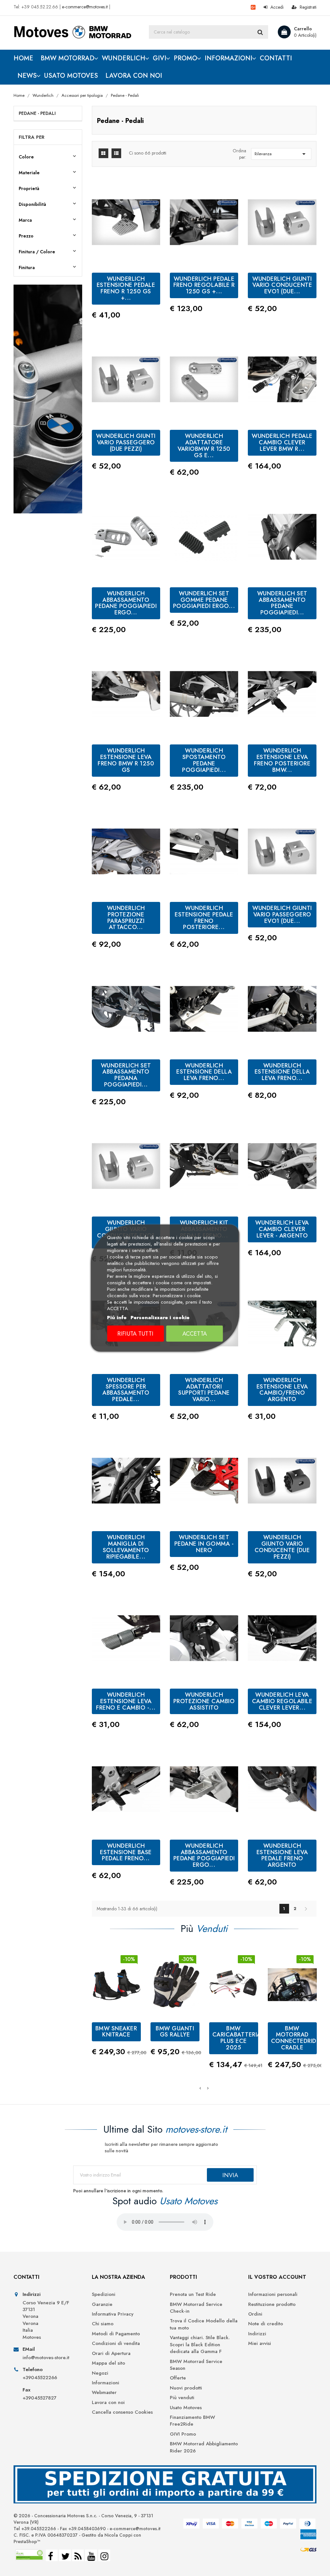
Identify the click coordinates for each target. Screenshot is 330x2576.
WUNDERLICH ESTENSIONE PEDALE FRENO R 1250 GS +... (126, 288)
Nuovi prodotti (186, 2388)
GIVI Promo (183, 2434)
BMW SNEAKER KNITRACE (116, 2032)
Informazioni (106, 2383)
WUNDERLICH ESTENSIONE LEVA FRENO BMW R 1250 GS (126, 760)
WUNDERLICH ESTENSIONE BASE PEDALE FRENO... (126, 1852)
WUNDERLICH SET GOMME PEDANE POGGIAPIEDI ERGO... (204, 600)
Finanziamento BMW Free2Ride (192, 2421)
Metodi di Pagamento (116, 2334)
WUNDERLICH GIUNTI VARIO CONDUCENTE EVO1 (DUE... (282, 285)
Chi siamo (103, 2324)
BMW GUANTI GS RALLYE (175, 2032)
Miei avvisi (260, 2344)
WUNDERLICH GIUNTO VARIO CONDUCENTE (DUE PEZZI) (282, 1547)
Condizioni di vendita (116, 2344)
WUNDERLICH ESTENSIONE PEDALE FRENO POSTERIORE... (204, 918)
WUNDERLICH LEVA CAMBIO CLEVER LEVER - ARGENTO (282, 1229)
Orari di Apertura (111, 2354)
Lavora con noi (108, 2403)
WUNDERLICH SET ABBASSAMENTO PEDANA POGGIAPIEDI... (126, 1075)
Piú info (117, 1318)
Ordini (255, 2314)
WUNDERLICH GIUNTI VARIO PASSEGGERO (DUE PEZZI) (126, 442)
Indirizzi (257, 2334)
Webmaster (104, 2393)
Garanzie (102, 2304)
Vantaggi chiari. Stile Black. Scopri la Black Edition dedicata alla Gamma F (200, 2345)
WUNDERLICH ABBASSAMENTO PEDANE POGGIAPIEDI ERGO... (126, 603)
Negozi (100, 2373)
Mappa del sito (108, 2363)
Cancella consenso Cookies (122, 2412)
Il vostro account (277, 2277)
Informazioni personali (273, 2294)
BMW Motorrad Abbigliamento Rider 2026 (204, 2447)
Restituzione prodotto (272, 2304)
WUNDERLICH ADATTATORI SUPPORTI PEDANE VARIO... (204, 1390)
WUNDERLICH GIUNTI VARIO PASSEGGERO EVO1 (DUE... (282, 914)
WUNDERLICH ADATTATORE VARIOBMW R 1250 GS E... (204, 445)
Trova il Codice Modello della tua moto (204, 2324)
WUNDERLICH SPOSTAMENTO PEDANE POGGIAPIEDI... (204, 760)
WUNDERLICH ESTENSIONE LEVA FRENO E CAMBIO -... (126, 1701)
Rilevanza (281, 154)
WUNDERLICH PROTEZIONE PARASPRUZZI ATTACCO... (126, 918)
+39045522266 (40, 2378)
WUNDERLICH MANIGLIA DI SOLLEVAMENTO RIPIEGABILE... (126, 1547)
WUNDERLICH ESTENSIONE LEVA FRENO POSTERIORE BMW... (282, 760)
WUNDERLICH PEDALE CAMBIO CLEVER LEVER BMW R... (282, 442)
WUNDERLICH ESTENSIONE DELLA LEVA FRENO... (204, 1072)
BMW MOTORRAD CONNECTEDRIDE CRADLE (296, 2038)
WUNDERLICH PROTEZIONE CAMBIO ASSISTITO (204, 1701)
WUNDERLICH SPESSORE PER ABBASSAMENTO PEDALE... (126, 1390)
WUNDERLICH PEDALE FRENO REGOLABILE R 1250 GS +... (204, 285)
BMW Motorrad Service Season (196, 2365)
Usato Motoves (186, 2408)
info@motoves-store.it (46, 2358)
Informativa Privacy (113, 2314)
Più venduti (182, 2398)
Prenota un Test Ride (193, 2294)
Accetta (195, 1334)
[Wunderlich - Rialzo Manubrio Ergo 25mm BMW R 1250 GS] (48, 399)
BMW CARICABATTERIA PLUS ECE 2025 (237, 2038)
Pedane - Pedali (37, 113)
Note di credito (266, 2324)
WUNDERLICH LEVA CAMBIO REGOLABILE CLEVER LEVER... (282, 1701)
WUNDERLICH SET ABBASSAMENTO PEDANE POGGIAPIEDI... (282, 603)
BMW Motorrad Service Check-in (196, 2308)
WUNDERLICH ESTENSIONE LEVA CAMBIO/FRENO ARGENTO (282, 1390)
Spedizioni (104, 2294)
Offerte (178, 2378)
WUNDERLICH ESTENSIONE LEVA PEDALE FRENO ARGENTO (282, 1855)
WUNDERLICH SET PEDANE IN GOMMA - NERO (204, 1544)
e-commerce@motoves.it (85, 7)
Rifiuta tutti (135, 1334)
